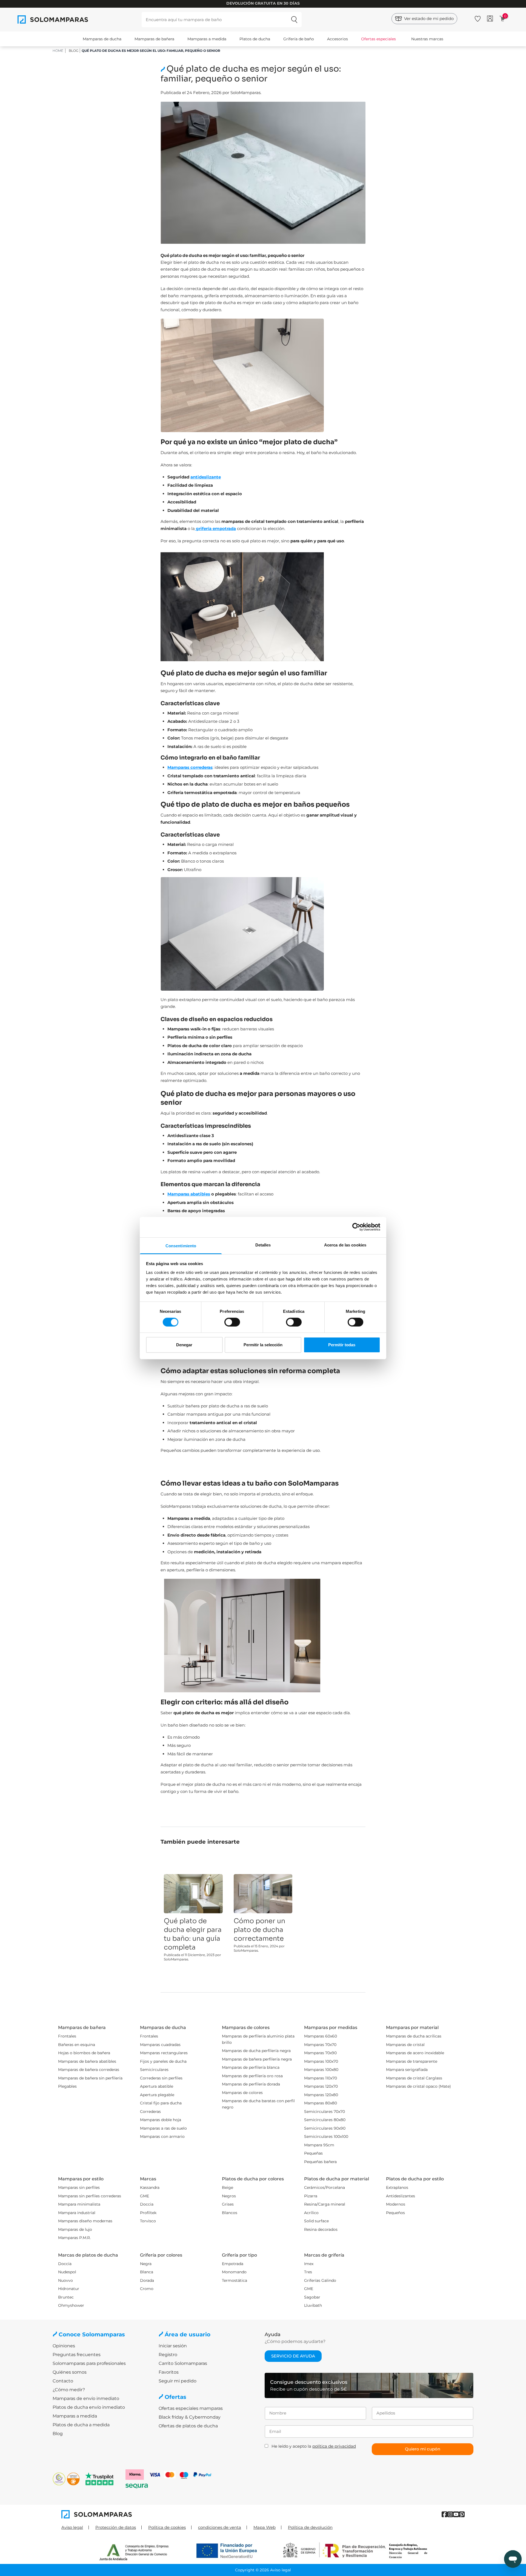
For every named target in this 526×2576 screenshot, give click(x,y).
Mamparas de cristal (405, 2045)
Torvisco (148, 2221)
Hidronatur (69, 2289)
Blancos (230, 2213)
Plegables (67, 2086)
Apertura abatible (157, 2086)
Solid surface (316, 2221)
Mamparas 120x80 (321, 2095)
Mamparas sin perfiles (79, 2187)
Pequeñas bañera (320, 2162)
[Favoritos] (478, 18)
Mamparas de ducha (102, 39)
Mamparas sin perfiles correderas (90, 2196)
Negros (229, 2196)
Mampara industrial (77, 2213)
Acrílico (311, 2213)
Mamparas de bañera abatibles (87, 2061)
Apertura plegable (157, 2095)
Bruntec (66, 2297)
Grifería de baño (299, 39)
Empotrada (233, 2264)
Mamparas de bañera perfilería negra (257, 2059)
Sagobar (312, 2297)
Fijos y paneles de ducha (163, 2061)
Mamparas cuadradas (160, 2045)
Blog (74, 51)
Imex (309, 2264)
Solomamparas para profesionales (89, 2363)
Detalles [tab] (263, 1245)
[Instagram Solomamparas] (450, 2514)
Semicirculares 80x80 (325, 2120)
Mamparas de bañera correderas (89, 2070)
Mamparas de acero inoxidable (415, 2053)
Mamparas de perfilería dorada (251, 2084)
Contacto (63, 2381)
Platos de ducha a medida (81, 2425)
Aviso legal (72, 2527)
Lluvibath (313, 2305)
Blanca (147, 2272)
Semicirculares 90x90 (325, 2128)
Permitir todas (342, 1345)
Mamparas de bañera (154, 39)
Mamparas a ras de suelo (163, 2128)
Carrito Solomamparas (183, 2363)
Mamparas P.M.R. (74, 2238)
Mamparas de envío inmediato (86, 2398)
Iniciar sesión (173, 2346)
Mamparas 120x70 (321, 2086)
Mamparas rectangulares (164, 2053)
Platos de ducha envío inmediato (89, 2407)
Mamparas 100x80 (321, 2070)
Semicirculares (154, 2070)
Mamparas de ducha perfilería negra (256, 2051)
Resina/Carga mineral (325, 2204)
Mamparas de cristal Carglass (414, 2078)
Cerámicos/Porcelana (325, 2187)
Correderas (150, 2112)
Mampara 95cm (319, 2145)
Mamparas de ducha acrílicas (414, 2036)
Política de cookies (167, 2527)
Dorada (147, 2280)
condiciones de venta (220, 2527)
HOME (58, 51)
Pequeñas (313, 2153)
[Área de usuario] (490, 19)
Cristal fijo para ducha (161, 2103)
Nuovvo (65, 2280)
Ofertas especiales (378, 39)
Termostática (235, 2280)
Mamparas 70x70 (320, 2045)
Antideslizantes (401, 2196)
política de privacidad (334, 2446)
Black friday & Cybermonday (190, 2417)
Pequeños (395, 2213)
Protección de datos (116, 2527)
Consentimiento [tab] (181, 1246)
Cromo (147, 2289)
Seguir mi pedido (178, 2381)
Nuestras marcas (427, 39)
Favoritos (169, 2372)
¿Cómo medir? (69, 2390)
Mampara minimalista (79, 2204)
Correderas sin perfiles (161, 2078)
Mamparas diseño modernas (85, 2221)
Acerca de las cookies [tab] (345, 1245)
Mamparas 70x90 (320, 2053)
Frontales (67, 2036)
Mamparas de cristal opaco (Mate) (418, 2086)
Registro (168, 2355)
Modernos (396, 2204)
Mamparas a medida (207, 39)
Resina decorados (321, 2229)
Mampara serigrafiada (407, 2070)
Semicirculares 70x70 (325, 2112)
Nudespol (67, 2272)
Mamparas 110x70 (321, 2078)
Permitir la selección (263, 1345)
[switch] (232, 1322)
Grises (228, 2204)
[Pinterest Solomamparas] (462, 2514)
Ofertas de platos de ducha (188, 2426)
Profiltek (148, 2213)
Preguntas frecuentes (77, 2355)
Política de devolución (310, 2527)
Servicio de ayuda (293, 2356)
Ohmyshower (71, 2305)
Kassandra (150, 2187)
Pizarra (311, 2196)
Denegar (184, 1345)
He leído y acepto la (314, 2446)
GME (145, 2196)
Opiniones (64, 2346)
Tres (308, 2272)
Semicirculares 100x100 (326, 2136)
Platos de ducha (255, 39)
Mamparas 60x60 (321, 2036)
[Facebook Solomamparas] (444, 2514)
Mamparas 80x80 (321, 2103)
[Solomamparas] (162, 2514)
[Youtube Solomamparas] (456, 2514)
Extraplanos (397, 2187)
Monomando (234, 2272)
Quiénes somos (70, 2372)
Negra (146, 2264)
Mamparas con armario (162, 2136)
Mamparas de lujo (75, 2229)
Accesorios (338, 39)
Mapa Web (265, 2527)
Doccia (147, 2204)
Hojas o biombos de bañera (84, 2053)
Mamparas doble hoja (161, 2120)
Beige (228, 2187)
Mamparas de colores (242, 2093)
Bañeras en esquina (77, 2045)
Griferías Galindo (320, 2280)
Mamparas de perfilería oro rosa (252, 2076)
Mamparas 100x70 (321, 2061)
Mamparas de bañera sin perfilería (90, 2078)
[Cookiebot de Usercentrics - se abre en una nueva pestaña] (356, 1227)
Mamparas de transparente (412, 2061)
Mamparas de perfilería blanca (251, 2067)
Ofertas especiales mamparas (191, 2408)
